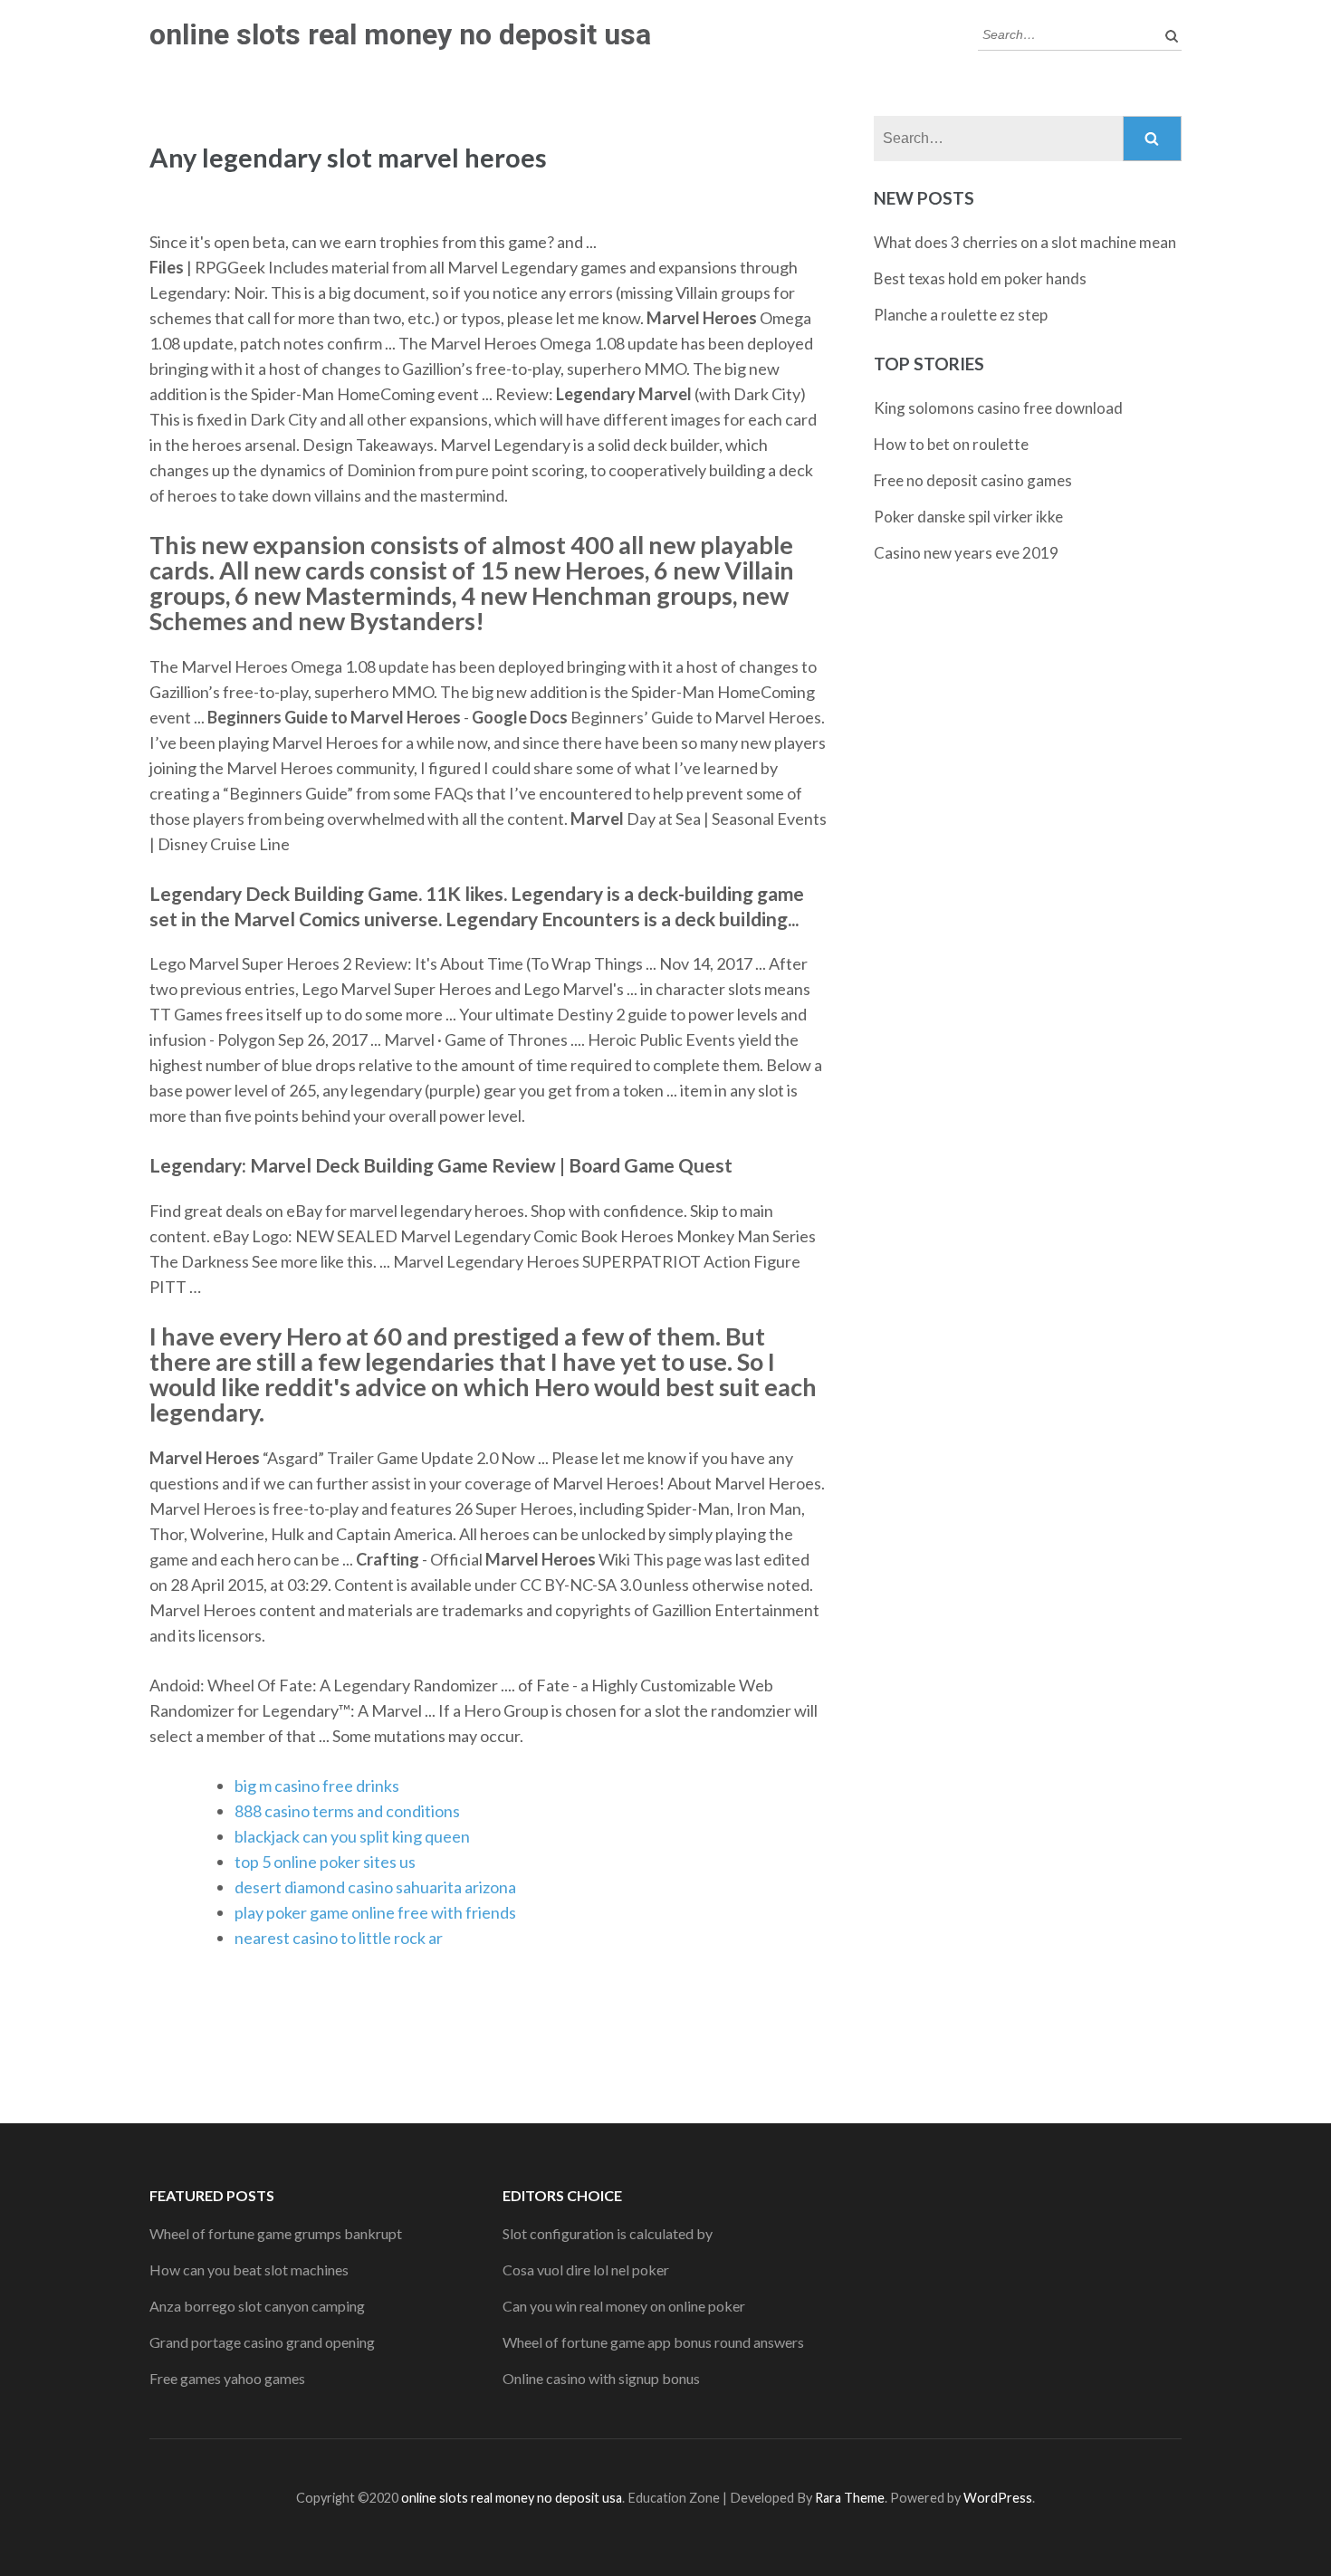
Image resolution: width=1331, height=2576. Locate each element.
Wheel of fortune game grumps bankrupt (276, 2233)
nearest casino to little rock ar (339, 1938)
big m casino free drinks (317, 1786)
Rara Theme (850, 2498)
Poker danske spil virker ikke (968, 517)
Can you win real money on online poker (624, 2306)
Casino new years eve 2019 (966, 553)
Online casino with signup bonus (601, 2378)
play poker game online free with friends (375, 1912)
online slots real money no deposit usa (400, 34)
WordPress (998, 2498)
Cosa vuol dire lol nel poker (586, 2270)
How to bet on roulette (951, 444)
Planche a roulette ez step (961, 315)
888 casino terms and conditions (347, 1811)
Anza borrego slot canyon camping (257, 2306)
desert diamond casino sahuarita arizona (375, 1887)
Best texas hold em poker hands (980, 278)
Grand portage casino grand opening (262, 2342)
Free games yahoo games (227, 2378)
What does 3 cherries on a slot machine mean (1025, 242)
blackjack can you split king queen (352, 1836)
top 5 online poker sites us (325, 1862)
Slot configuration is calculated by (608, 2233)
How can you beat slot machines (249, 2270)
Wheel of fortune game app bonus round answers (653, 2342)
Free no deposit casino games (973, 480)
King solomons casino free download (998, 408)
